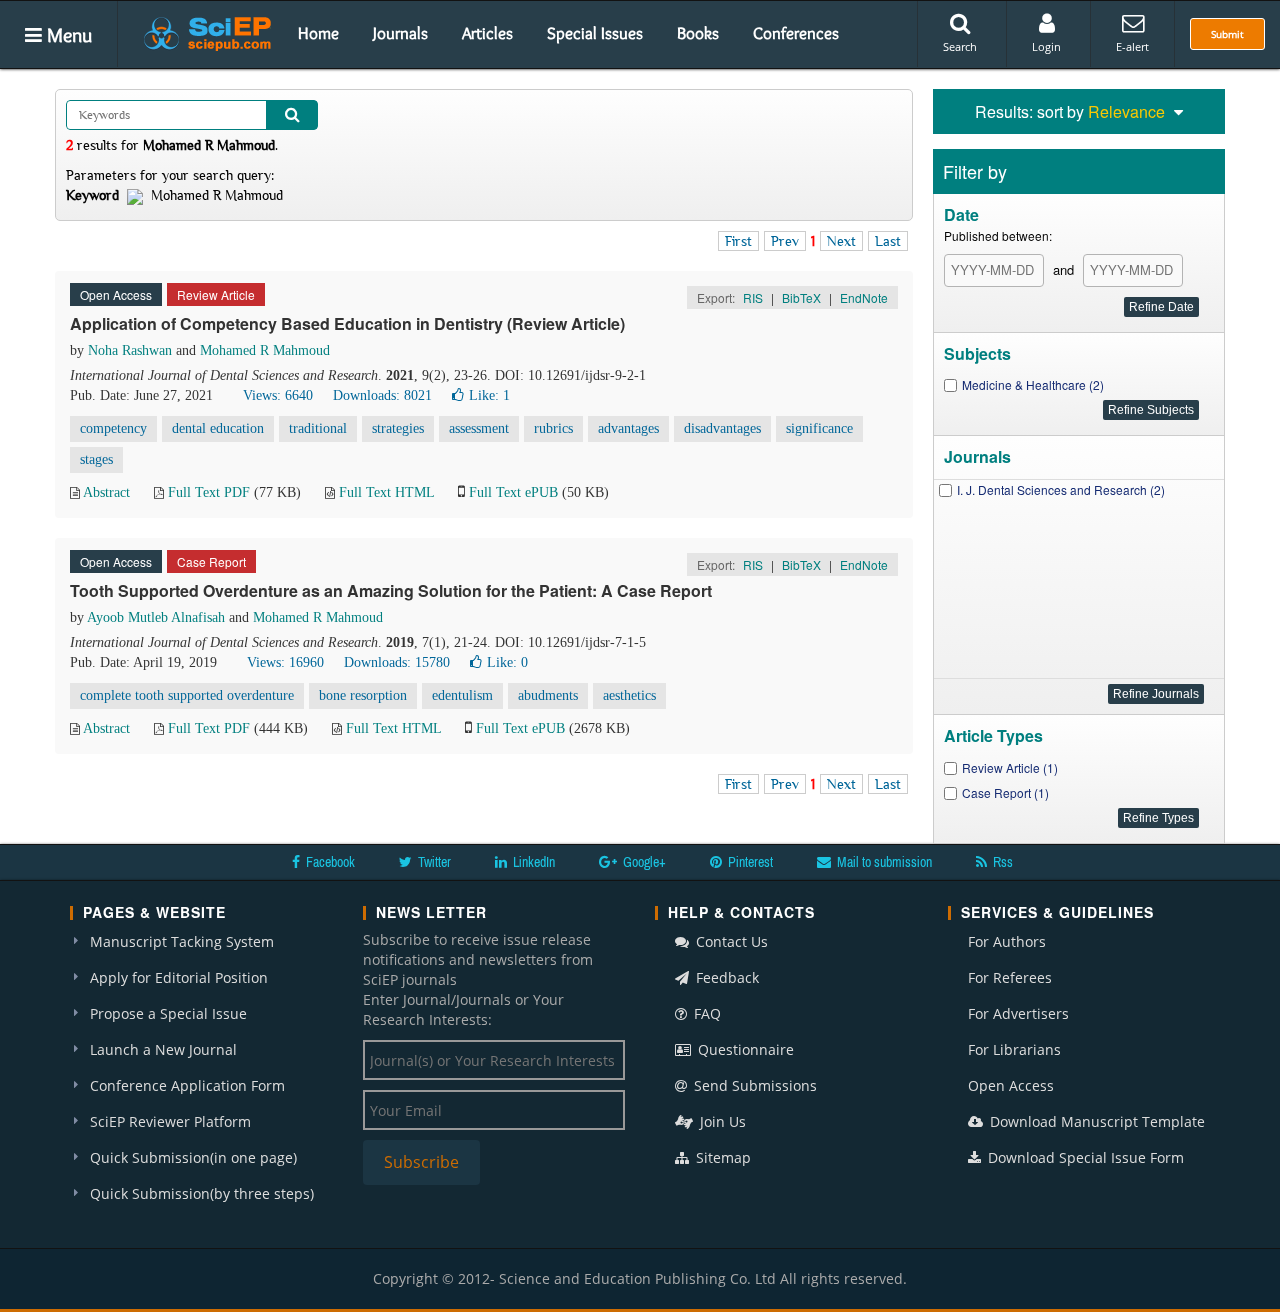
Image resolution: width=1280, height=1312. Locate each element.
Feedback (725, 977)
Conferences (796, 33)
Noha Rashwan (130, 350)
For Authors (1007, 941)
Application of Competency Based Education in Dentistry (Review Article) (347, 323)
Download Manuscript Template (1095, 1121)
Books (698, 33)
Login (1046, 46)
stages (96, 459)
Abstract (106, 492)
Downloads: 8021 (382, 395)
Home (318, 33)
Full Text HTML (386, 492)
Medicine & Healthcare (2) (1033, 384)
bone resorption (363, 695)
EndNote (864, 297)
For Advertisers (1018, 1013)
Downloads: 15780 (397, 662)
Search (960, 46)
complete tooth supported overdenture (187, 695)
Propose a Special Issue (168, 1013)
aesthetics (629, 695)
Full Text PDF (209, 492)
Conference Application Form (187, 1085)
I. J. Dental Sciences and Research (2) (1061, 489)
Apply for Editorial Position (179, 977)
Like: (489, 395)
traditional (318, 428)
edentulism (462, 695)
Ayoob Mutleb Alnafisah (156, 617)
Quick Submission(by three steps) (202, 1193)
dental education (218, 428)
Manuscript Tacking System (182, 941)
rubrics (553, 428)
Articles (487, 33)
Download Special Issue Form (1084, 1157)
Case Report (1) (1005, 792)
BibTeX (801, 297)
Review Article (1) (1010, 767)
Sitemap (721, 1157)
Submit (1227, 34)
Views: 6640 (278, 395)
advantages (628, 428)
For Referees (1010, 977)
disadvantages (722, 428)
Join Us (721, 1121)
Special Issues (595, 33)
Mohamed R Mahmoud (265, 350)
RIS (753, 297)
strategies (398, 428)
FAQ (705, 1013)
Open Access (1011, 1085)
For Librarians (1014, 1049)
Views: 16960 (285, 662)
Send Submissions (753, 1085)
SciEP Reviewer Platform (170, 1121)
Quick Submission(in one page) (193, 1157)
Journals (400, 33)
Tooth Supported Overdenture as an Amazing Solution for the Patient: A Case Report (391, 590)
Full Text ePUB (513, 492)
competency (113, 428)
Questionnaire (744, 1049)
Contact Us (730, 941)
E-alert (1132, 46)
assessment (479, 428)
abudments (548, 695)
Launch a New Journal (163, 1049)
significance (819, 428)
